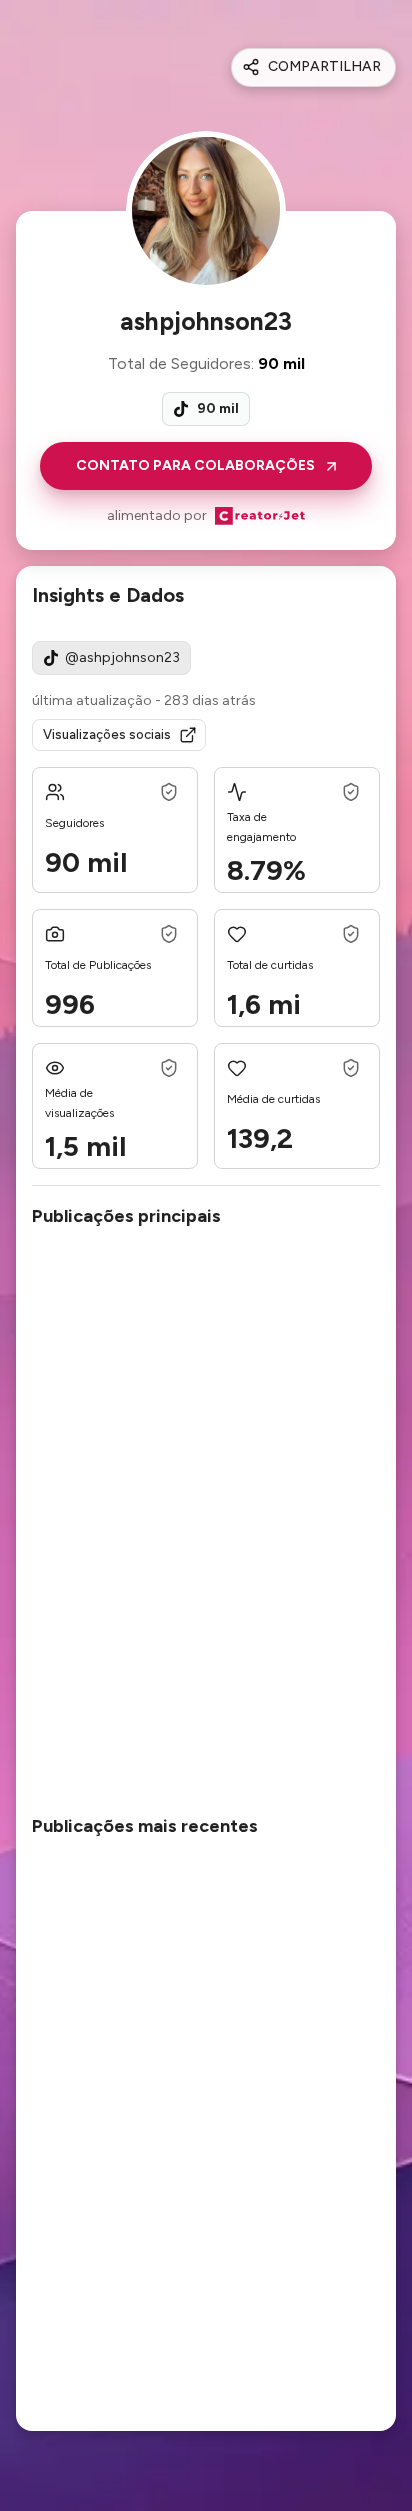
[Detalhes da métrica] (169, 792)
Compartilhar (324, 66)
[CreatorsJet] (260, 516)
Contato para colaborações (195, 465)
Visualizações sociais (107, 734)
